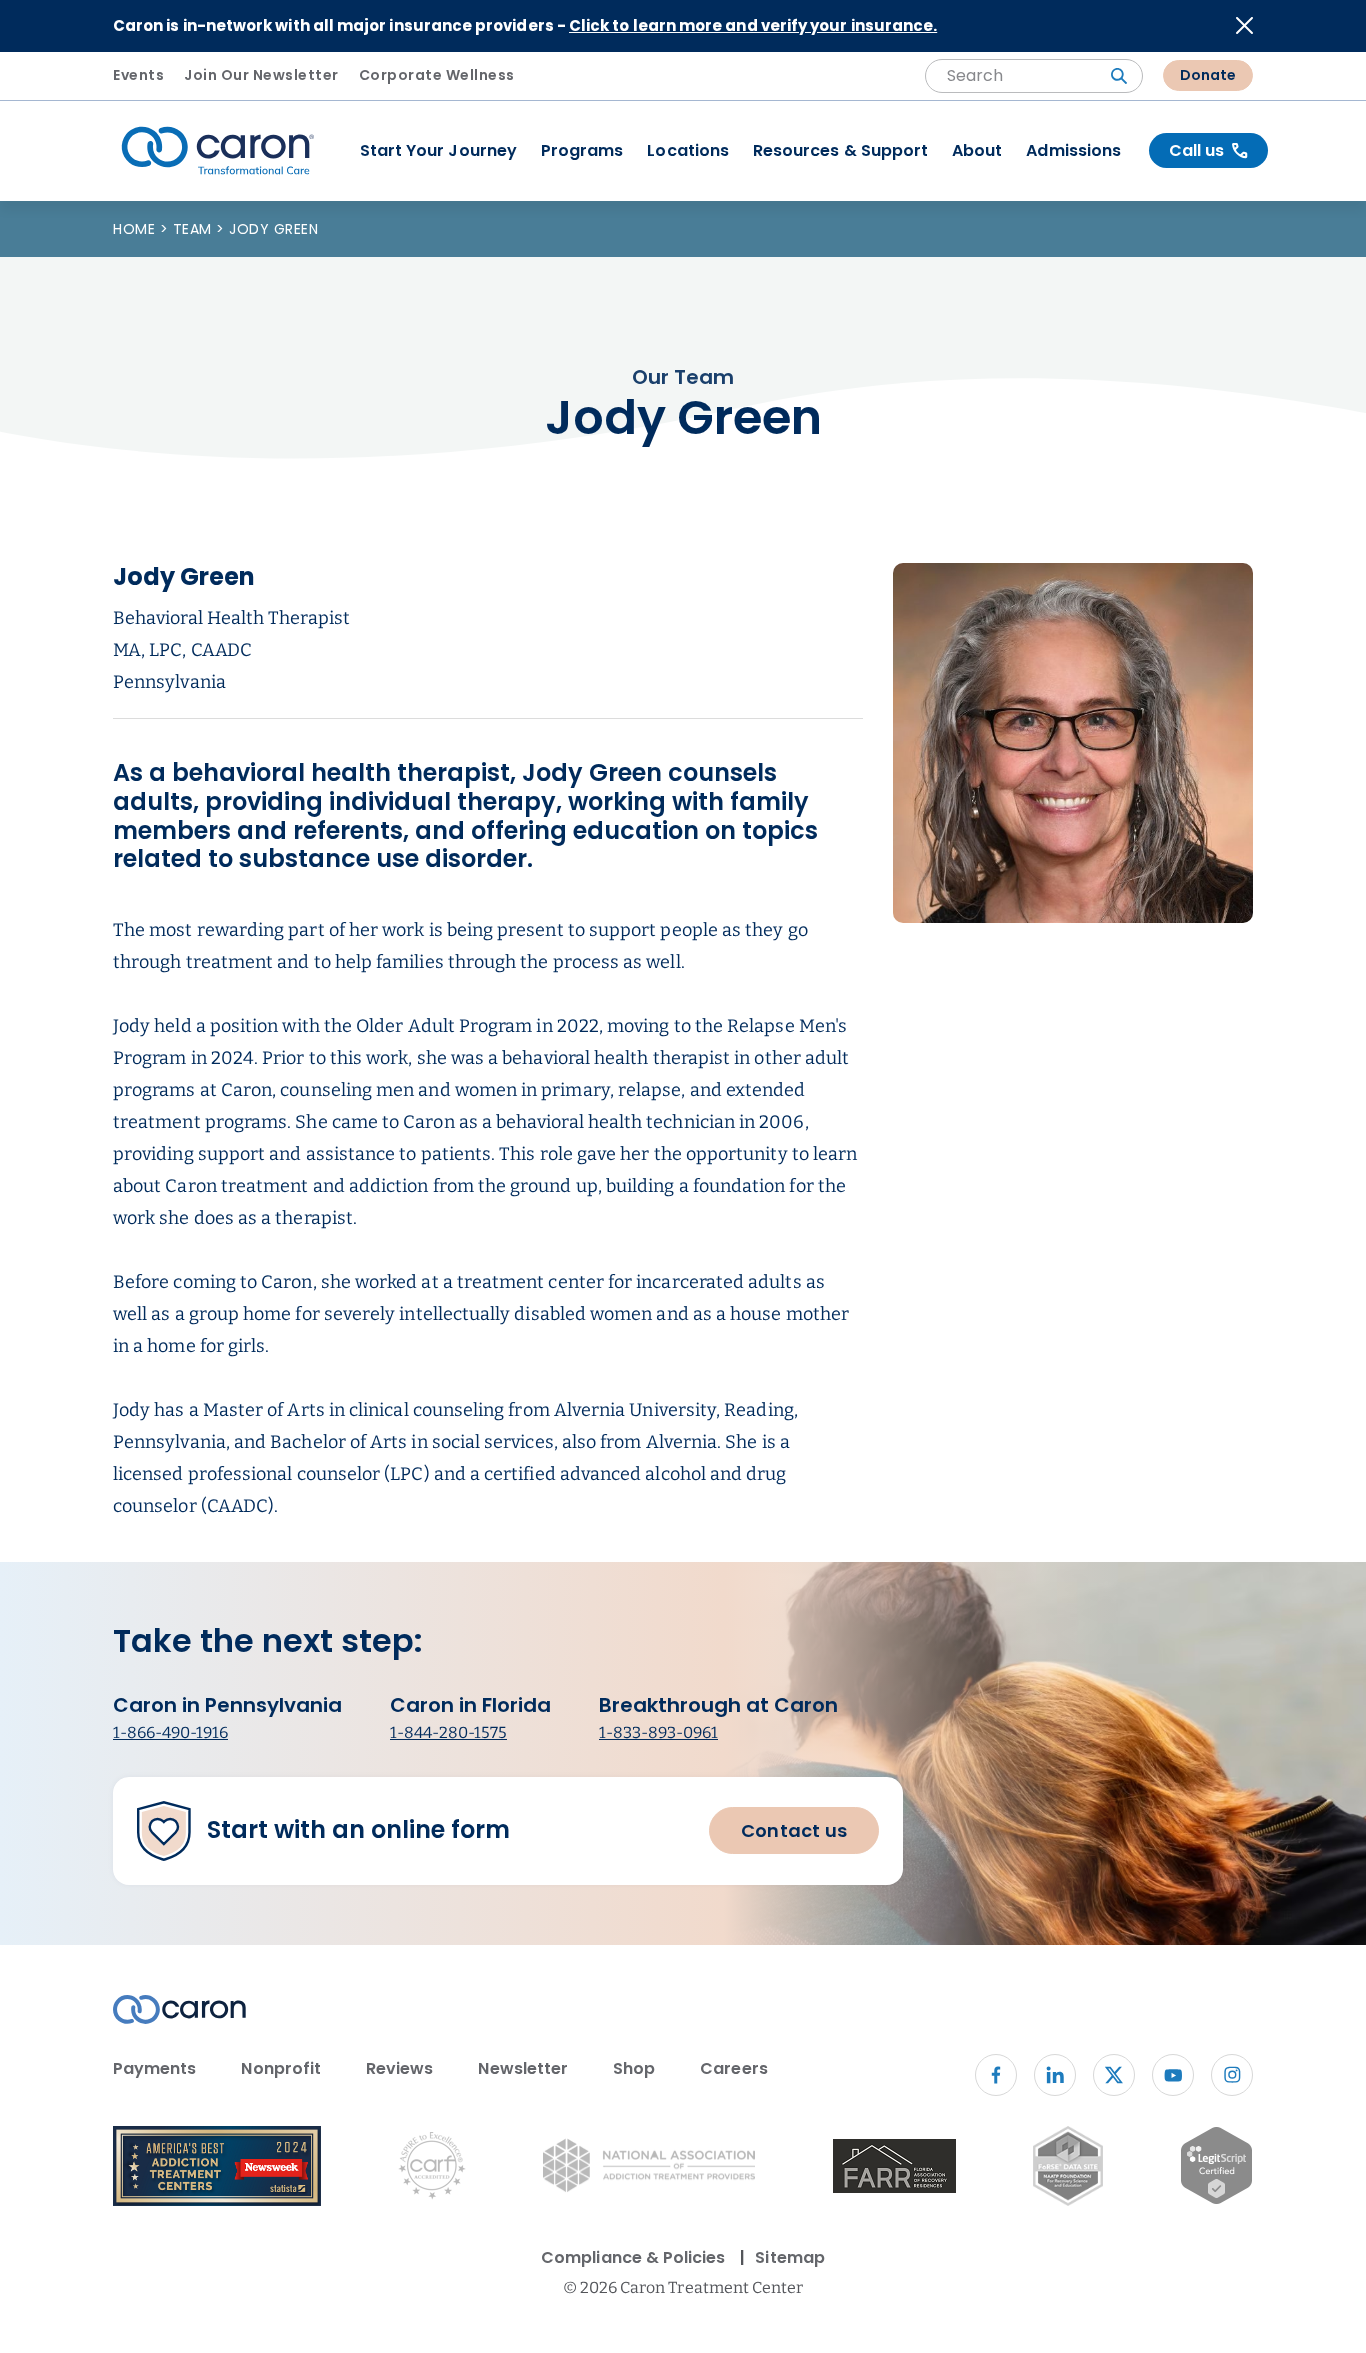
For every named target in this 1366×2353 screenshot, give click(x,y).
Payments (154, 2068)
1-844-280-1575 (448, 1732)
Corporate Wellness (437, 75)
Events (138, 75)
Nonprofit (281, 2068)
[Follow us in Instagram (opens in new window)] (1232, 2075)
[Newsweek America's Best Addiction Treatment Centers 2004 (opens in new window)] (217, 2169)
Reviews (399, 2068)
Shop (634, 2068)
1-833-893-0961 (658, 1732)
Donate (1208, 75)
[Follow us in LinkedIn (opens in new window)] (1055, 2075)
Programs (582, 150)
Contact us (794, 1830)
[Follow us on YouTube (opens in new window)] (1173, 2075)
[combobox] (1034, 76)
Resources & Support (840, 150)
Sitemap (789, 2257)
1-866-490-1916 (170, 1732)
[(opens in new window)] (894, 2169)
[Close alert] (1244, 25)
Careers (733, 2068)
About (977, 150)
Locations (688, 150)
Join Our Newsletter (261, 75)
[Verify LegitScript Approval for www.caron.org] (1216, 2169)
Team (195, 229)
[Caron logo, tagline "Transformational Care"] (218, 151)
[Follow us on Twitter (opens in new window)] (1114, 2075)
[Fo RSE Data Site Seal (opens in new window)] (1067, 2169)
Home (136, 229)
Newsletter (523, 2068)
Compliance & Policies (633, 2257)
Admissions (1073, 150)
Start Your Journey (438, 150)
